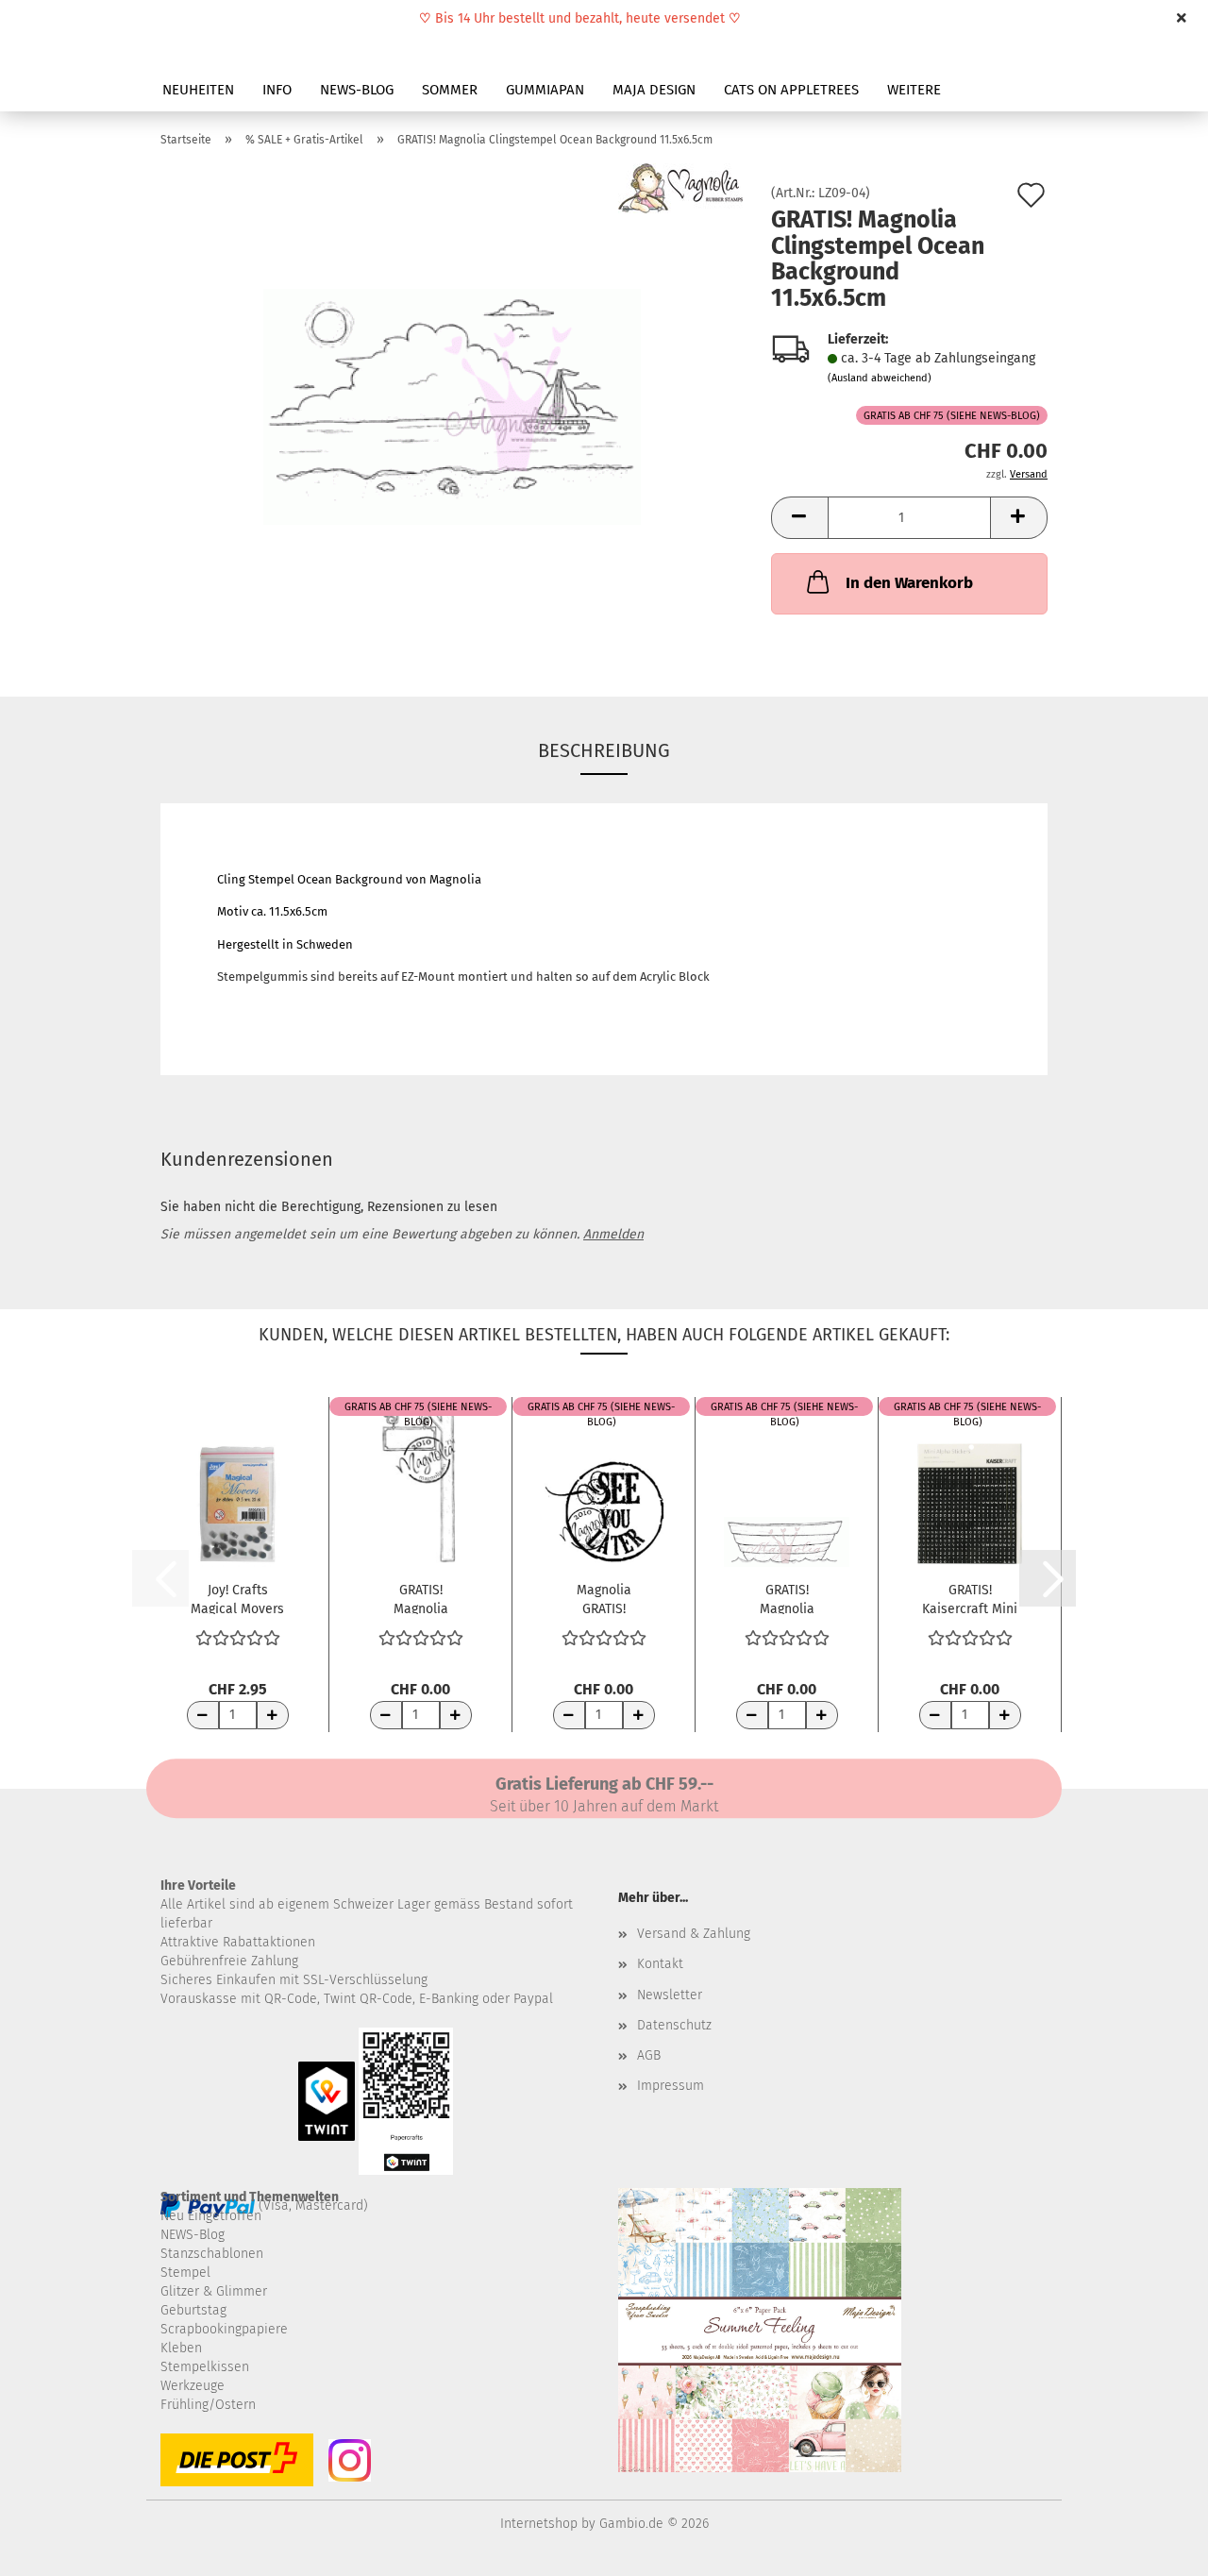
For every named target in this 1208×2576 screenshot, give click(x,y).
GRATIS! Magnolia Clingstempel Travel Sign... (420, 1598)
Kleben (181, 2348)
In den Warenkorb (909, 583)
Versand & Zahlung (694, 1934)
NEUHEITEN (198, 90)
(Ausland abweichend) (880, 378)
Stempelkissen (205, 2367)
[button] (799, 518)
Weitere (914, 90)
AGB (649, 2055)
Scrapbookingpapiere (224, 2329)
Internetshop (539, 2524)
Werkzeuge (193, 2386)
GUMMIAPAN (545, 90)
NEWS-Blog (193, 2235)
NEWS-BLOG (357, 90)
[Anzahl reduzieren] (203, 1715)
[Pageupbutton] (1156, 2548)
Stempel (185, 2273)
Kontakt (660, 1964)
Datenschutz (674, 2025)
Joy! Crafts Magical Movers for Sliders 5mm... (237, 1598)
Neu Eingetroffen (211, 2216)
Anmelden (613, 1234)
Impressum (671, 2086)
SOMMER (450, 90)
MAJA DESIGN (654, 90)
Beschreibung (604, 750)
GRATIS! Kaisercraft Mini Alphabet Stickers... (970, 1598)
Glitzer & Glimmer (214, 2291)
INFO (277, 90)
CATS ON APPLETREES (791, 90)
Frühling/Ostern (208, 2405)
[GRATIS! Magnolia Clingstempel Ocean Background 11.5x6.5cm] (452, 399)
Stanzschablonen (212, 2254)
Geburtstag (193, 2310)
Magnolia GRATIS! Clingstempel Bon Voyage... (604, 1598)
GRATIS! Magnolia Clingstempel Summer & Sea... (787, 1598)
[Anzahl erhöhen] (273, 1715)
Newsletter (670, 1995)
